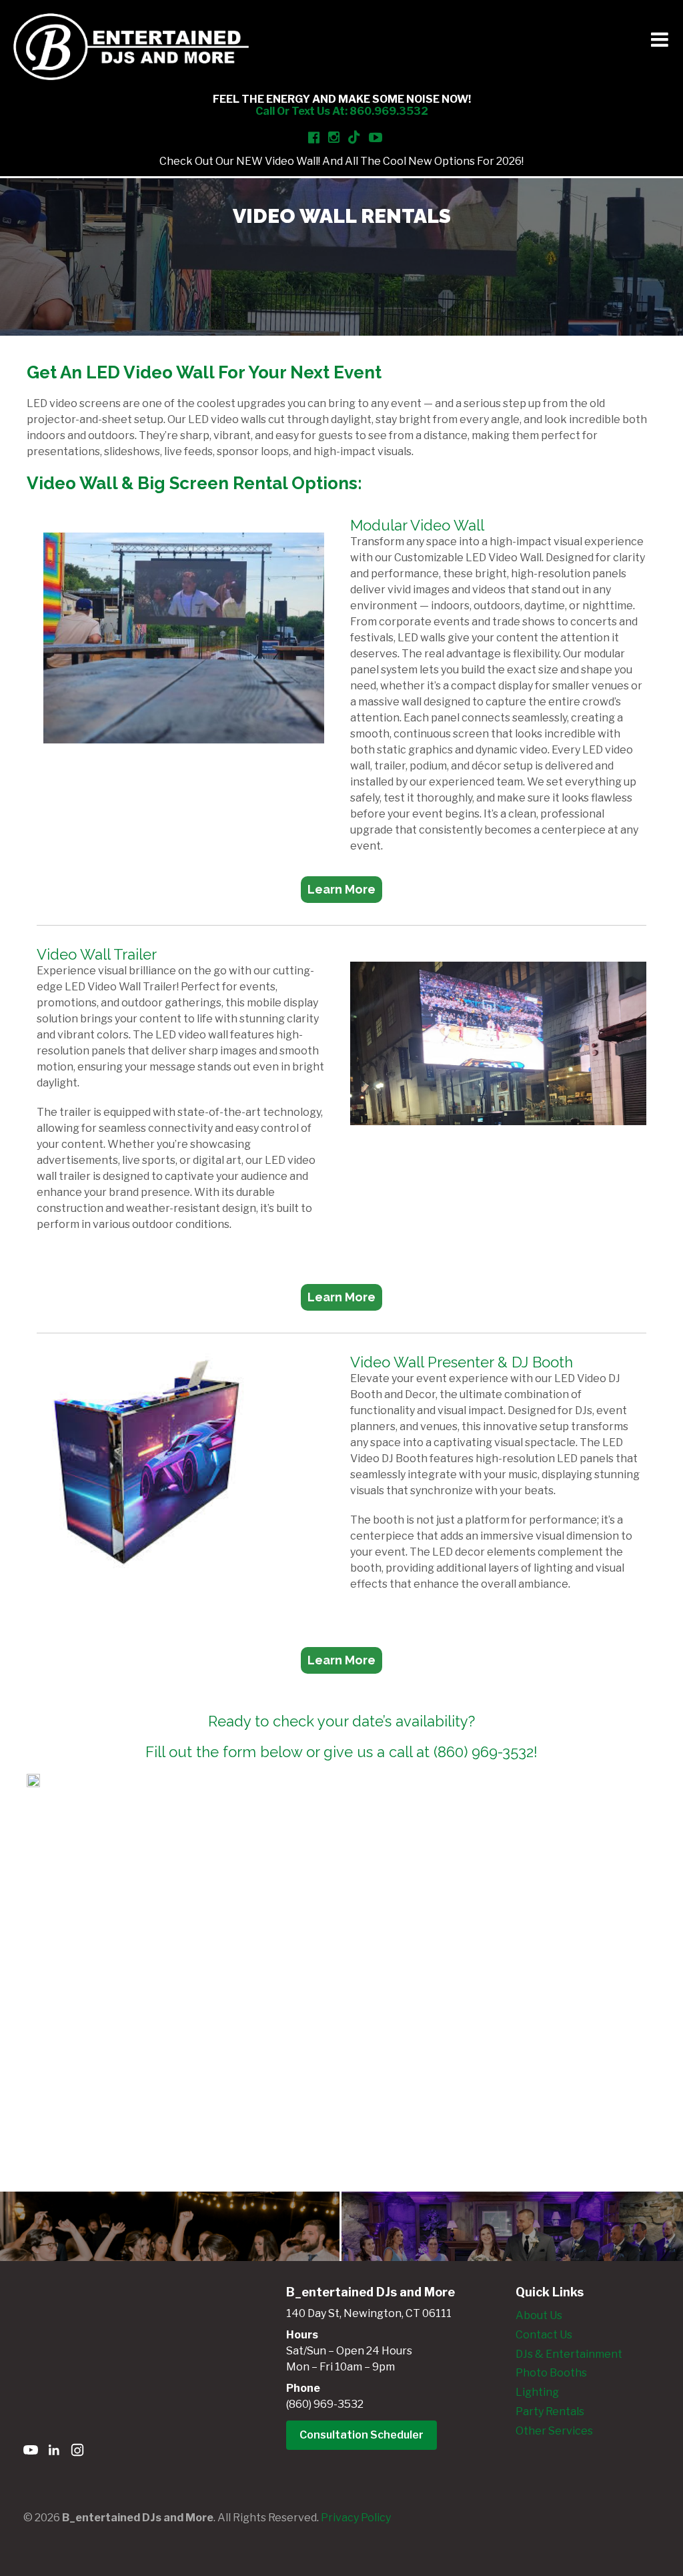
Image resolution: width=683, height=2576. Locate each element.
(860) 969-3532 (325, 2404)
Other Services (554, 2431)
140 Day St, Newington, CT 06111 (369, 2313)
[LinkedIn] (54, 2452)
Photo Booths (551, 2373)
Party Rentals (550, 2411)
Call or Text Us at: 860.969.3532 (342, 111)
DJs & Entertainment (569, 2354)
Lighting (537, 2392)
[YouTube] (31, 2452)
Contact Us (544, 2335)
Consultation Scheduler (362, 2435)
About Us (539, 2315)
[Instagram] (77, 2452)
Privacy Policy (356, 2518)
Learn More (341, 889)
